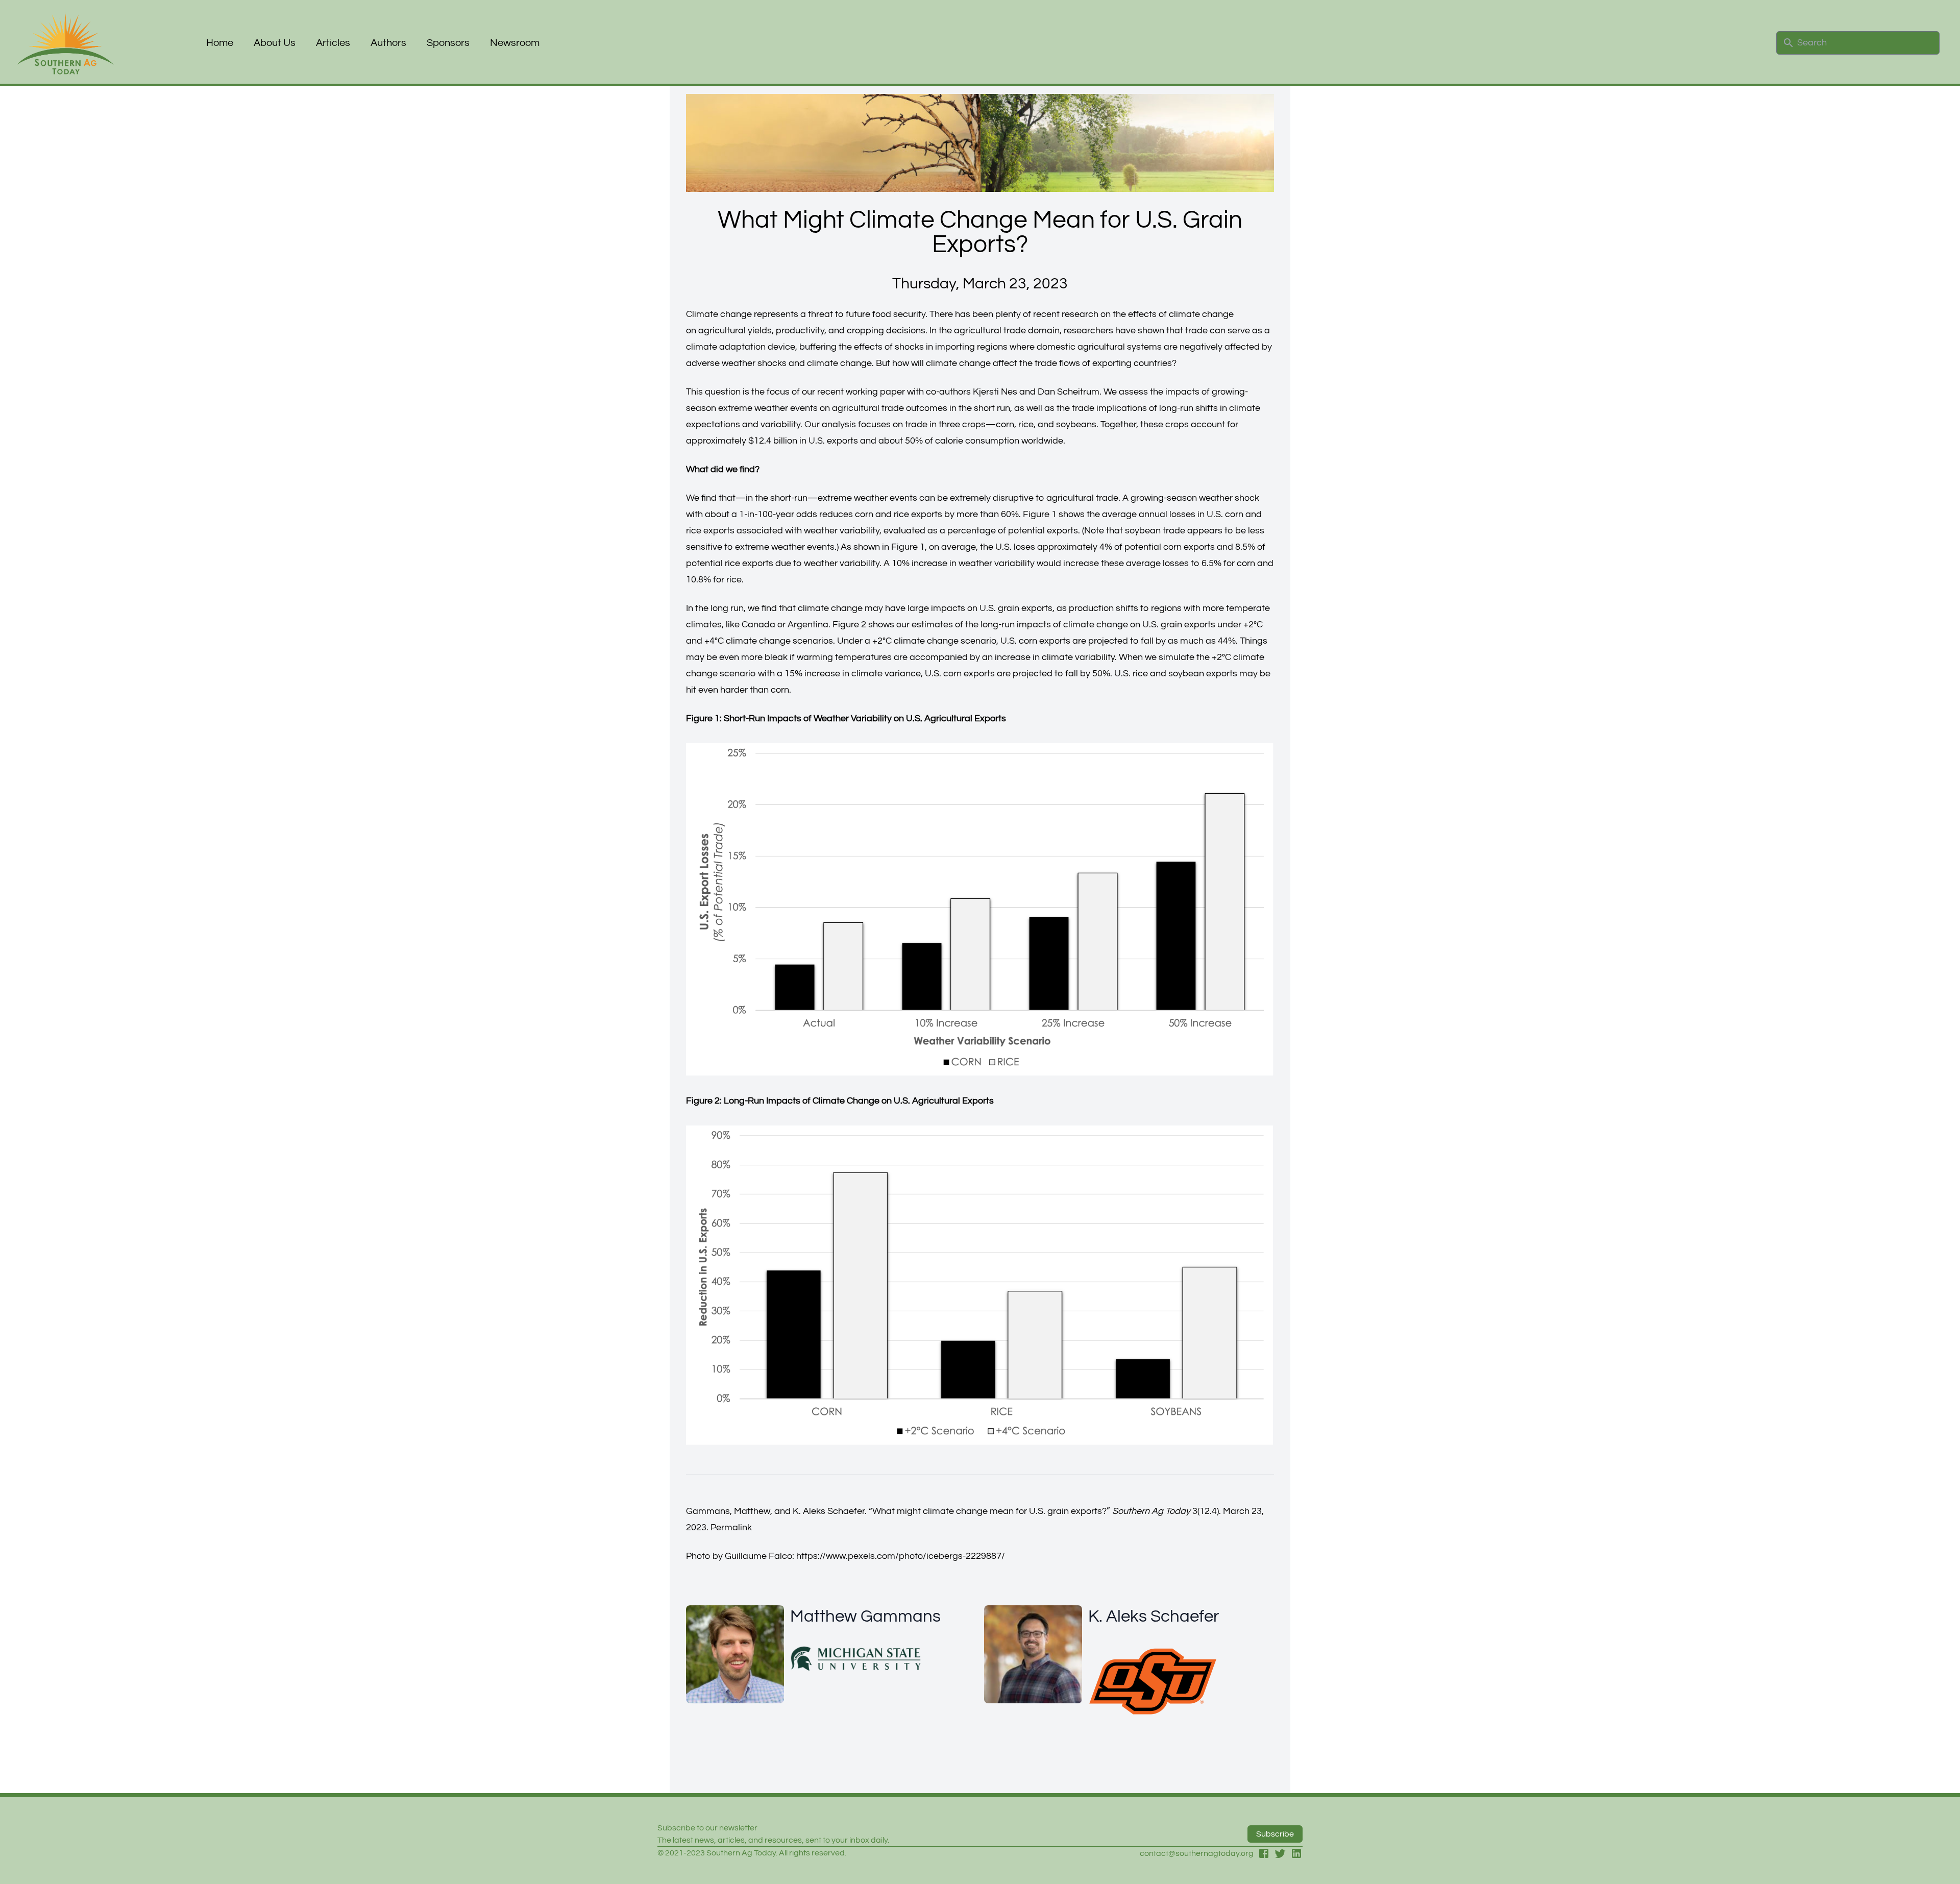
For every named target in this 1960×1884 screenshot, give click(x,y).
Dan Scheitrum (1069, 392)
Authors (388, 43)
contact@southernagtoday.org (1197, 1853)
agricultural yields (735, 331)
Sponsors (448, 43)
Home (220, 43)
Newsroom (515, 43)
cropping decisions (886, 331)
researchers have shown (1114, 331)
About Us (275, 43)
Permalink (731, 1527)
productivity (800, 331)
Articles (333, 43)
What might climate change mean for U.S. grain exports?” (991, 1511)
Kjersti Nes (995, 392)
